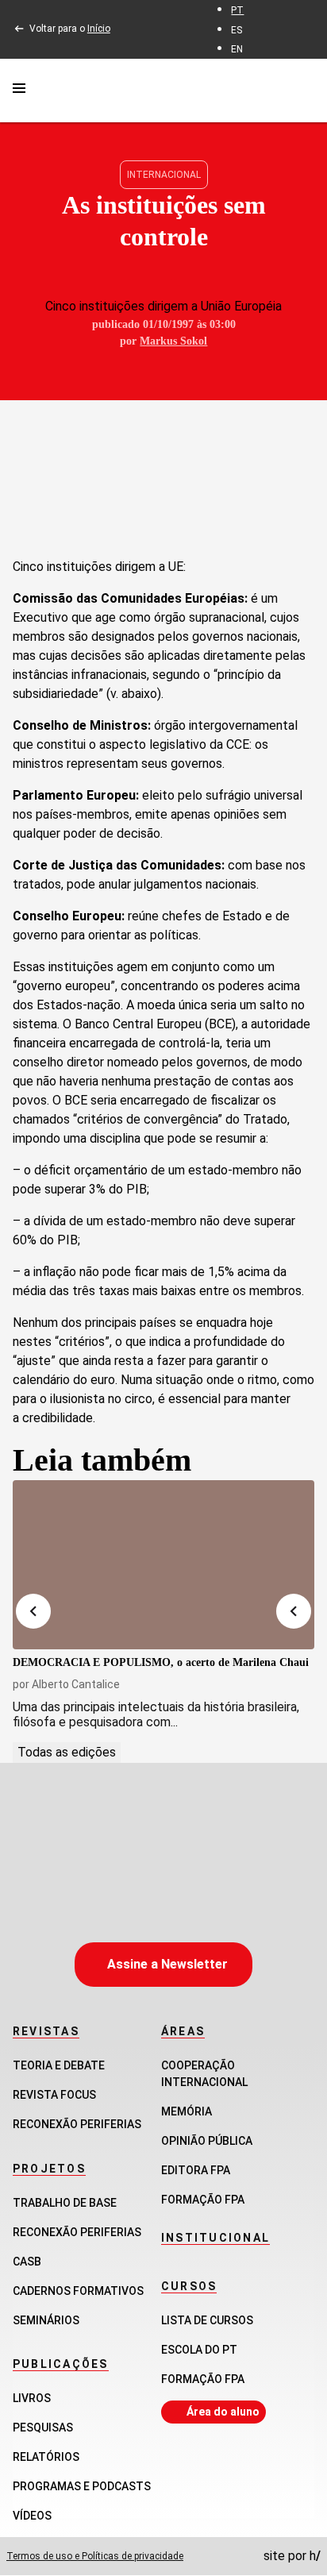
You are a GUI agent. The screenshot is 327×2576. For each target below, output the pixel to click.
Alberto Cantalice (76, 1684)
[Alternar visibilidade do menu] (19, 91)
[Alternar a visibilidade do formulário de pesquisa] (305, 90)
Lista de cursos (207, 2320)
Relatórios (46, 2457)
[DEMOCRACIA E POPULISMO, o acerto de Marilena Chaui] (163, 1565)
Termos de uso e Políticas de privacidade (95, 2556)
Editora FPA (196, 2170)
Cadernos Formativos (78, 2291)
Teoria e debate (59, 2065)
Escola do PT (199, 2350)
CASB (27, 2262)
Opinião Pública (207, 2141)
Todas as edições (67, 1752)
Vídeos (32, 2516)
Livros (32, 2398)
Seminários (46, 2320)
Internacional (164, 175)
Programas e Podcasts (82, 2486)
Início (99, 29)
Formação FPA (203, 2379)
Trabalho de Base (65, 2203)
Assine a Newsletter (167, 1964)
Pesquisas (43, 2428)
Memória (187, 2111)
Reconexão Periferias (77, 2124)
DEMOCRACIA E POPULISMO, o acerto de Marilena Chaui (161, 1662)
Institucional (215, 2238)
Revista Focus (54, 2095)
